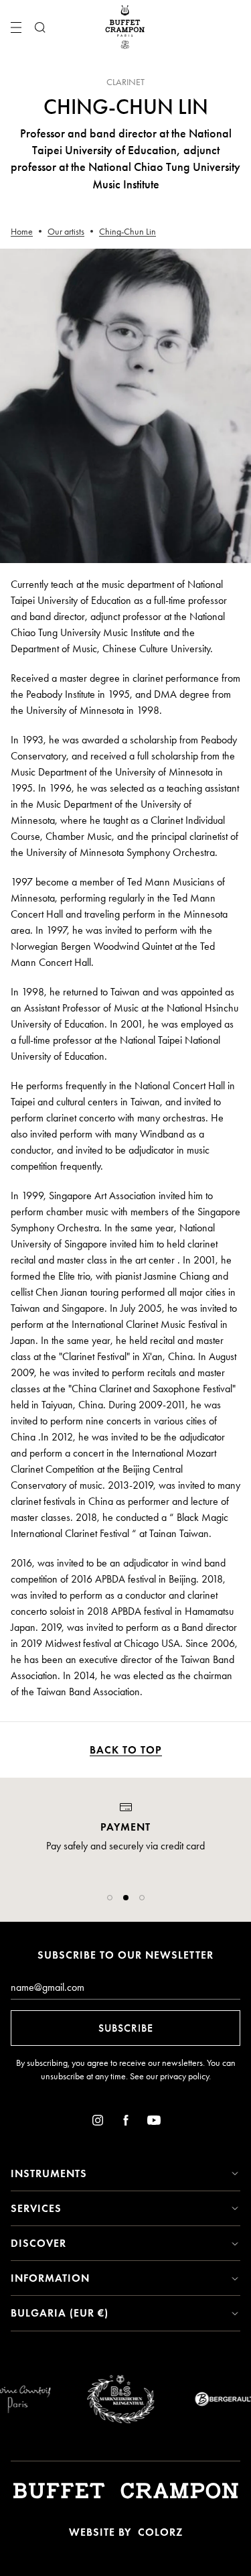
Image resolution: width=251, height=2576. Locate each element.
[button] (110, 1898)
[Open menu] (16, 27)
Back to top (126, 1750)
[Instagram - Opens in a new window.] (98, 2123)
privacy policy (184, 2076)
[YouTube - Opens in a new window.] (154, 2123)
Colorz (160, 2532)
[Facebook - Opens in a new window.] (126, 2123)
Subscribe (126, 2028)
